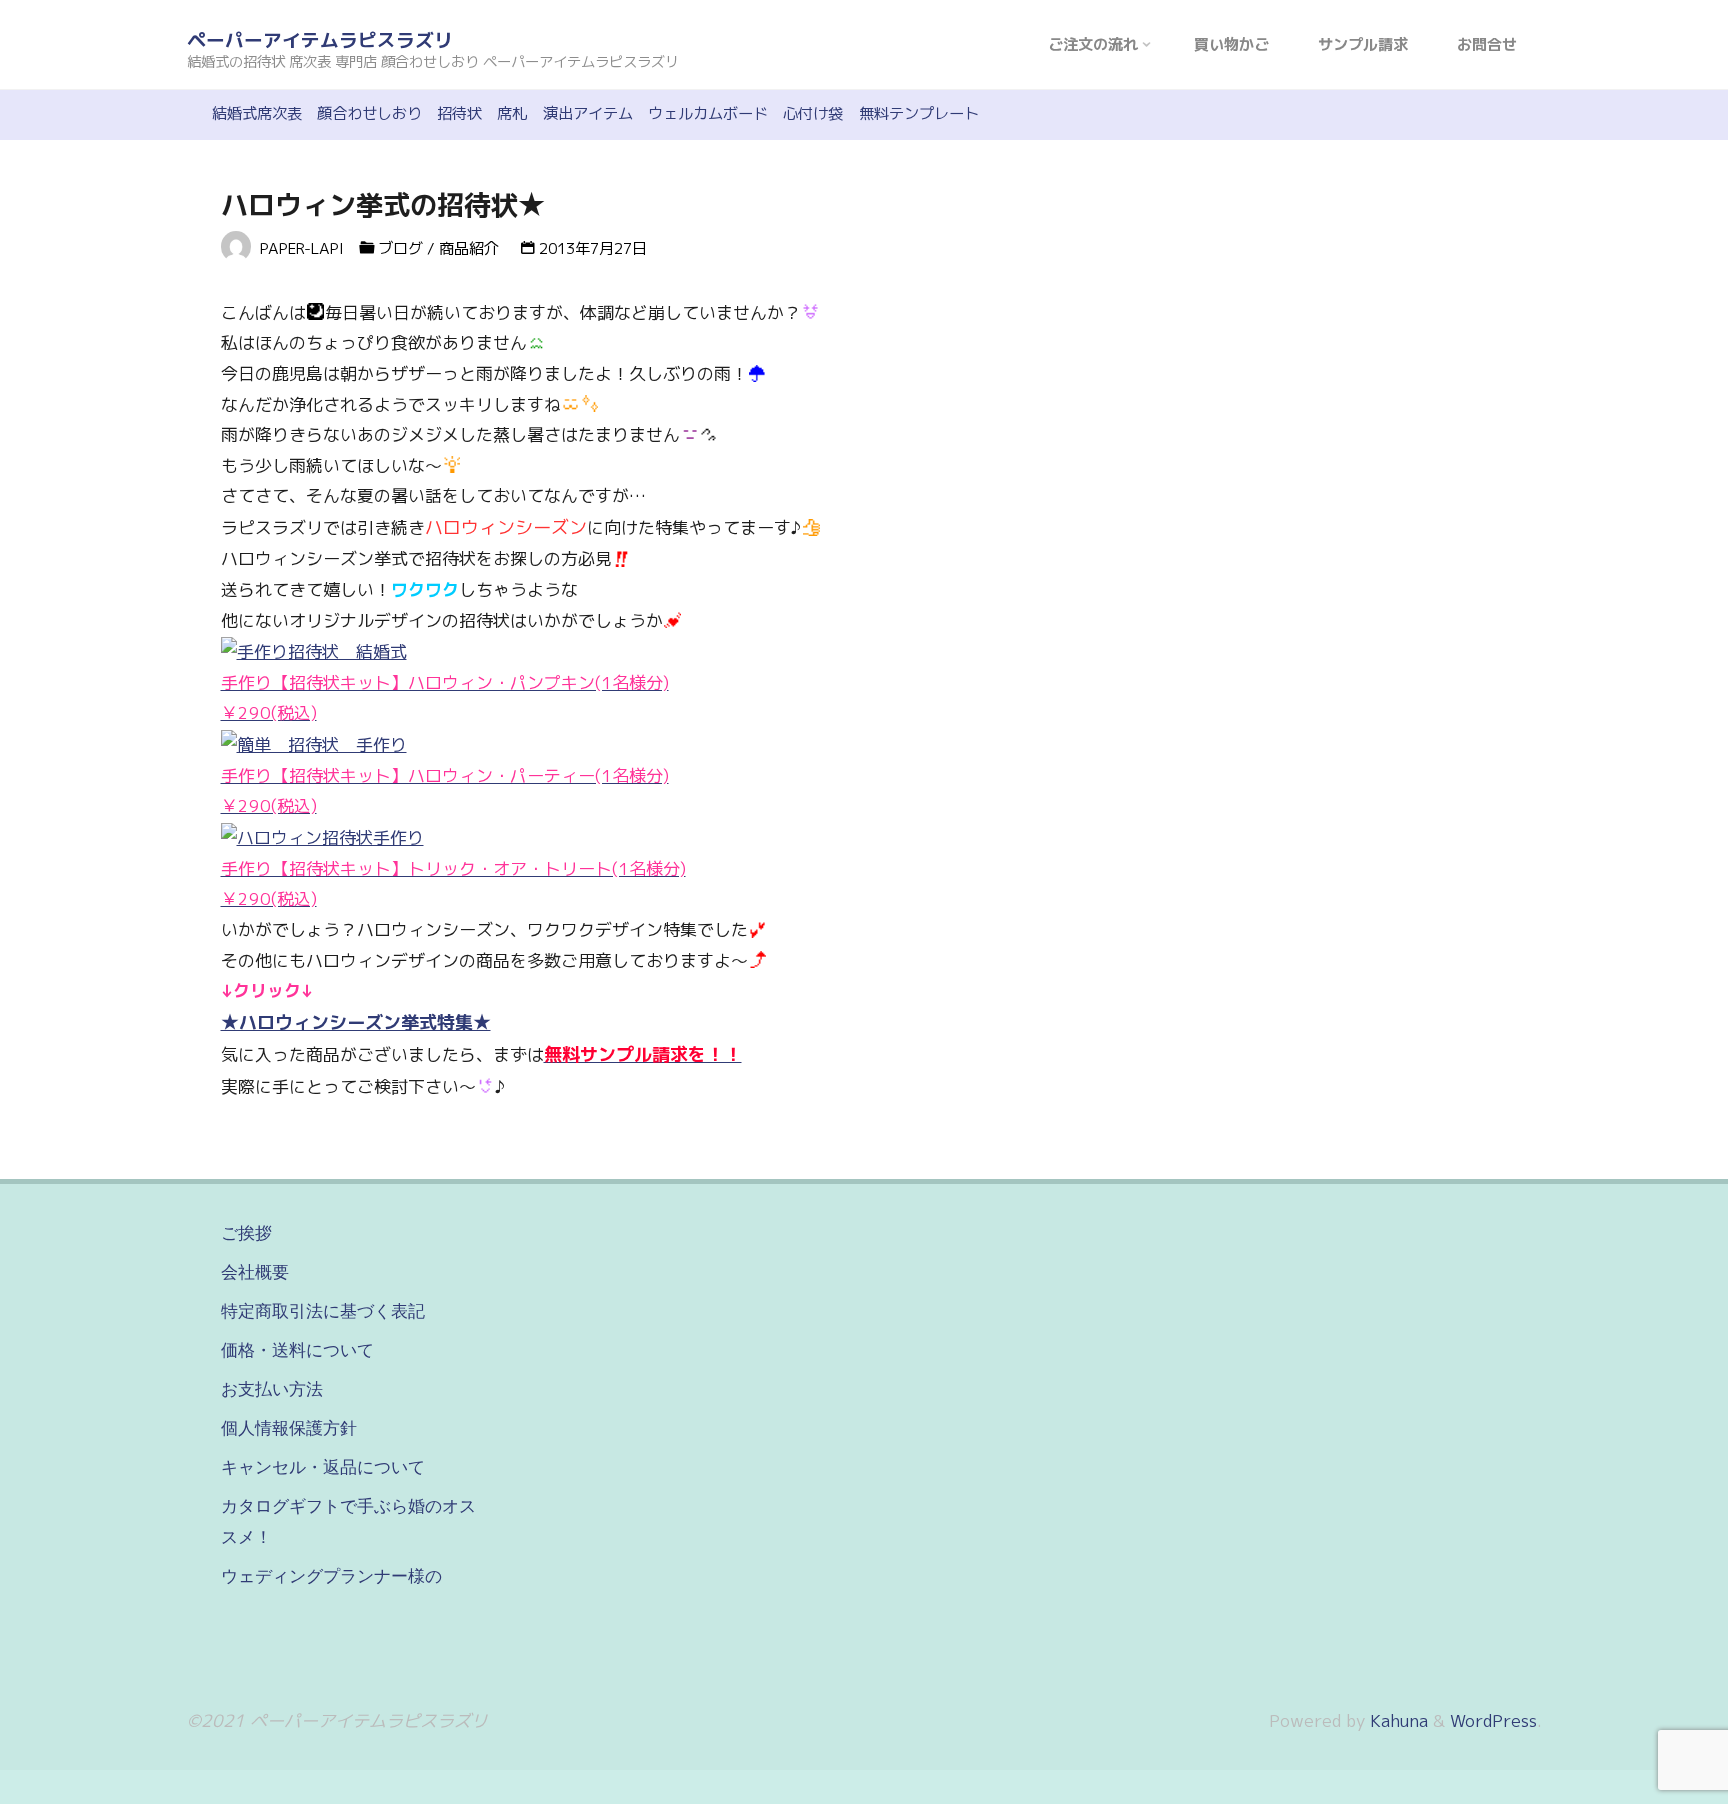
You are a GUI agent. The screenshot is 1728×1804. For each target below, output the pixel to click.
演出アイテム (588, 113)
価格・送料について (297, 1350)
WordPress (1493, 1720)
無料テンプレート (919, 113)
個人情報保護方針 (289, 1428)
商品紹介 (469, 248)
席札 (512, 113)
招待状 (459, 113)
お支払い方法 (272, 1389)
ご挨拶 (246, 1233)
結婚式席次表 (257, 113)
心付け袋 (813, 113)
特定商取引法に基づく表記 (323, 1311)
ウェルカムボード (708, 113)
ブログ (400, 248)
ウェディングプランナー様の (331, 1576)
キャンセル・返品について (323, 1467)
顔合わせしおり (369, 113)
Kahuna (1396, 1720)
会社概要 (255, 1272)
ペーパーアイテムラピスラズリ (320, 40)
